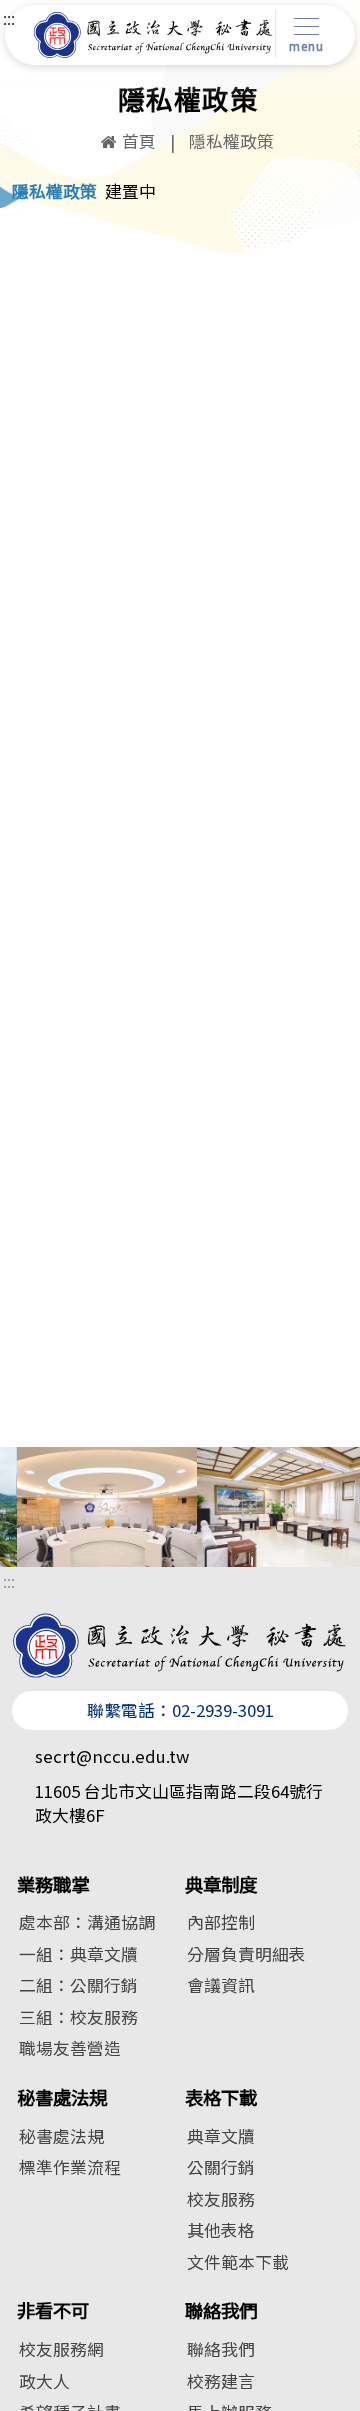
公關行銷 (221, 2167)
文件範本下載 (238, 2262)
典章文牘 (221, 2136)
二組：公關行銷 (78, 1985)
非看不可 (53, 2310)
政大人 (44, 2381)
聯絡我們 (221, 2310)
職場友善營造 (70, 2048)
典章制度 (221, 1884)
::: (9, 18)
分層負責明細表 (246, 1954)
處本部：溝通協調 (87, 1922)
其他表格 (221, 2230)
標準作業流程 (70, 2167)
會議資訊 (221, 1985)
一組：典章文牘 (78, 1954)
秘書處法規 (62, 2097)
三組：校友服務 (78, 2017)
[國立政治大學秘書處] (153, 35)
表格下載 (221, 2097)
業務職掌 (53, 1884)
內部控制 (221, 1922)
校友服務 (221, 2199)
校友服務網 (61, 2349)
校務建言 (221, 2381)
